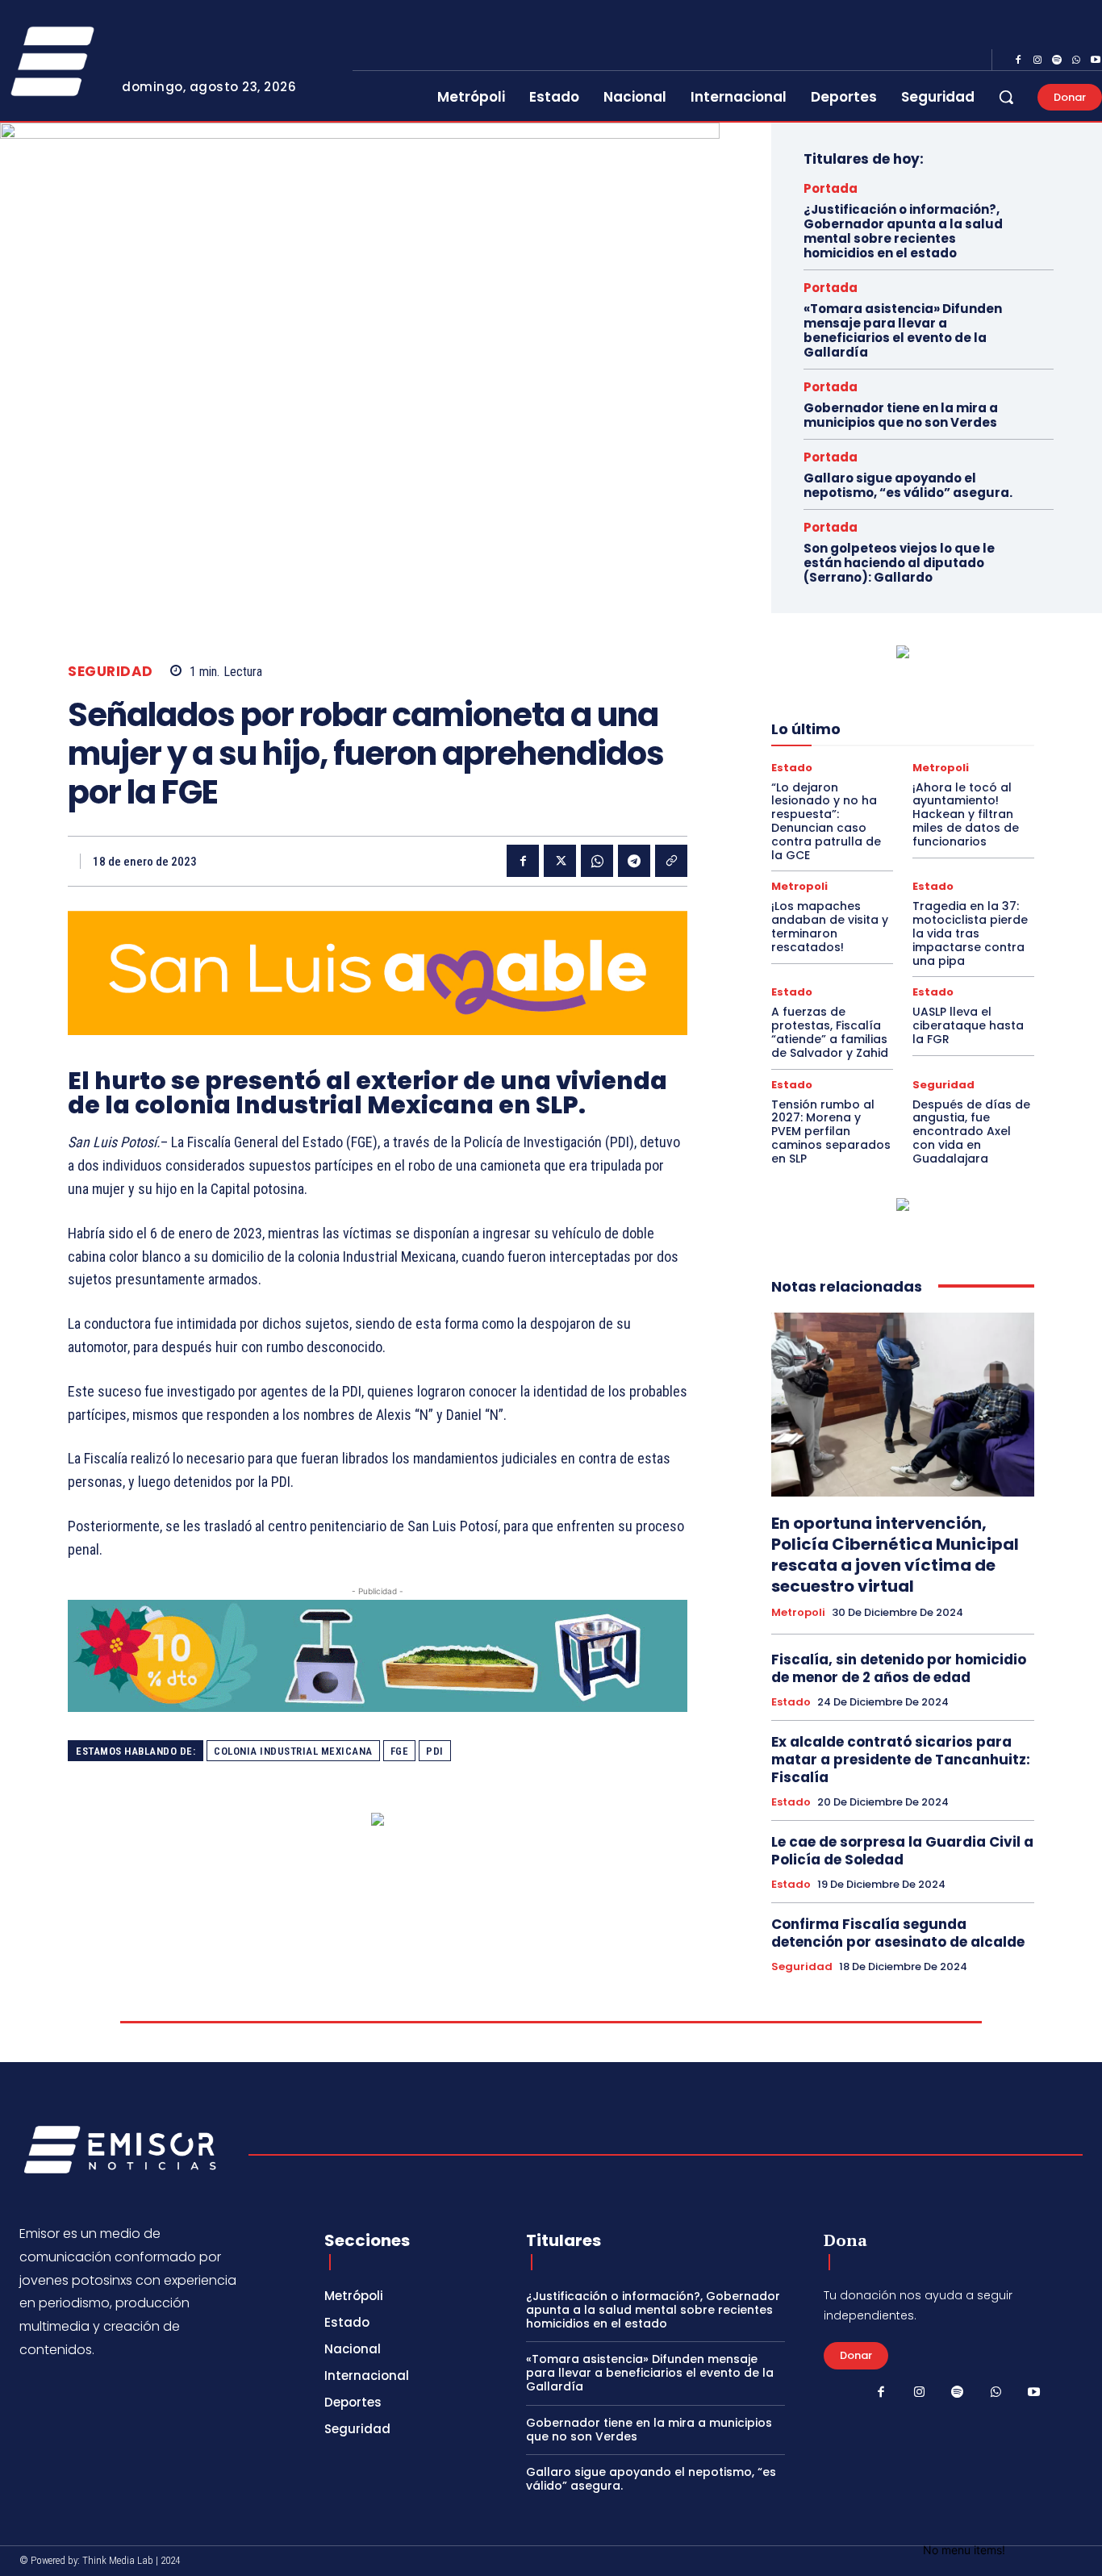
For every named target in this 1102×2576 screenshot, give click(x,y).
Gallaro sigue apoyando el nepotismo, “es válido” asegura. (908, 485)
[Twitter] (560, 861)
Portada (831, 188)
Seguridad (111, 672)
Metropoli (941, 768)
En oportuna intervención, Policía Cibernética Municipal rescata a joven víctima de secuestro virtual (895, 1555)
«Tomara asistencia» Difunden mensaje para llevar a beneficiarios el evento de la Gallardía (903, 330)
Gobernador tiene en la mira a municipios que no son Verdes (901, 415)
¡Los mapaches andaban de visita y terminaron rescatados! (830, 926)
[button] (1006, 97)
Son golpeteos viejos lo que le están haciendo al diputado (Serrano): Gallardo (899, 563)
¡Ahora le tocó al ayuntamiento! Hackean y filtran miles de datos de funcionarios (966, 814)
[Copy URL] (671, 861)
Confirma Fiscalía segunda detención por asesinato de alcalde (898, 1933)
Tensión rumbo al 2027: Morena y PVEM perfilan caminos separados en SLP (831, 1131)
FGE (400, 1751)
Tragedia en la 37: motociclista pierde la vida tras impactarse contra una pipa (970, 933)
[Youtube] (1034, 2393)
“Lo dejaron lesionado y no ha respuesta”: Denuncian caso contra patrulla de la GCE (826, 821)
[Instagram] (1037, 61)
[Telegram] (634, 861)
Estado (792, 768)
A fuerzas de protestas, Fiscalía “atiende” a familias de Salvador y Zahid (830, 1032)
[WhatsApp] (1076, 61)
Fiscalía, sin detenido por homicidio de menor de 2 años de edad (899, 1668)
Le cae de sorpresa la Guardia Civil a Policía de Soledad (902, 1851)
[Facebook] (1018, 61)
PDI (435, 1751)
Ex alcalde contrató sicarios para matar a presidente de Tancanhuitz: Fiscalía (901, 1760)
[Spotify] (1057, 61)
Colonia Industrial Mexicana (293, 1751)
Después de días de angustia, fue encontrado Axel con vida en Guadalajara (971, 1131)
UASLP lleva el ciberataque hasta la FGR (968, 1025)
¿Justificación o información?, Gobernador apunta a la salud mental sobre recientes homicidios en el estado (903, 231)
